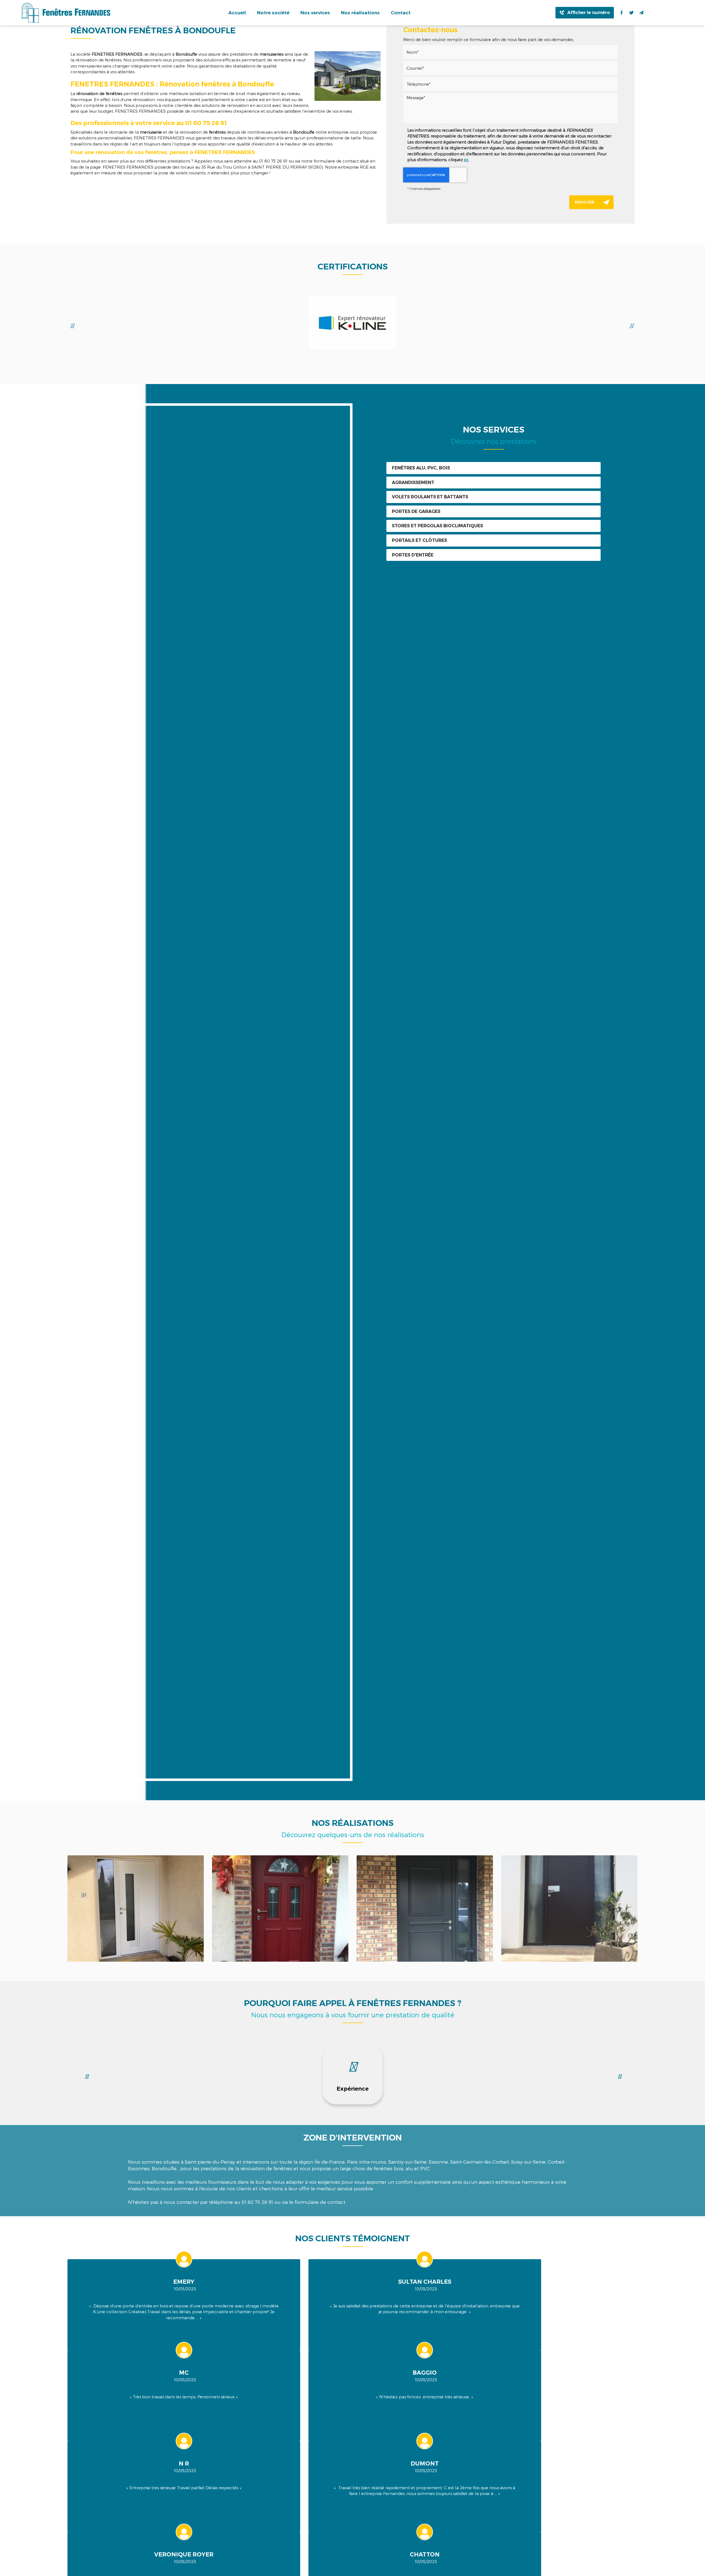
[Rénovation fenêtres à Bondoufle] (348, 76)
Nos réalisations (360, 13)
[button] (620, 2077)
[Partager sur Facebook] (622, 13)
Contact (401, 13)
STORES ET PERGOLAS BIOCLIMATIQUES (437, 526)
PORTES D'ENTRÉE (413, 555)
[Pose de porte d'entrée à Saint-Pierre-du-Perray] (425, 1909)
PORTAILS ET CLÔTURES (419, 540)
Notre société (273, 13)
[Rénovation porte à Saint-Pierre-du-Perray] (569, 1909)
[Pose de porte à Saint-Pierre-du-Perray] (280, 1909)
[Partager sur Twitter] (631, 13)
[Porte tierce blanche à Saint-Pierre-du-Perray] (136, 1909)
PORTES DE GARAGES (416, 511)
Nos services (315, 13)
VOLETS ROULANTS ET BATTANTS (430, 497)
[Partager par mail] (641, 13)
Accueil (237, 13)
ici (466, 160)
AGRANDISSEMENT (413, 483)
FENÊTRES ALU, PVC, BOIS (421, 468)
